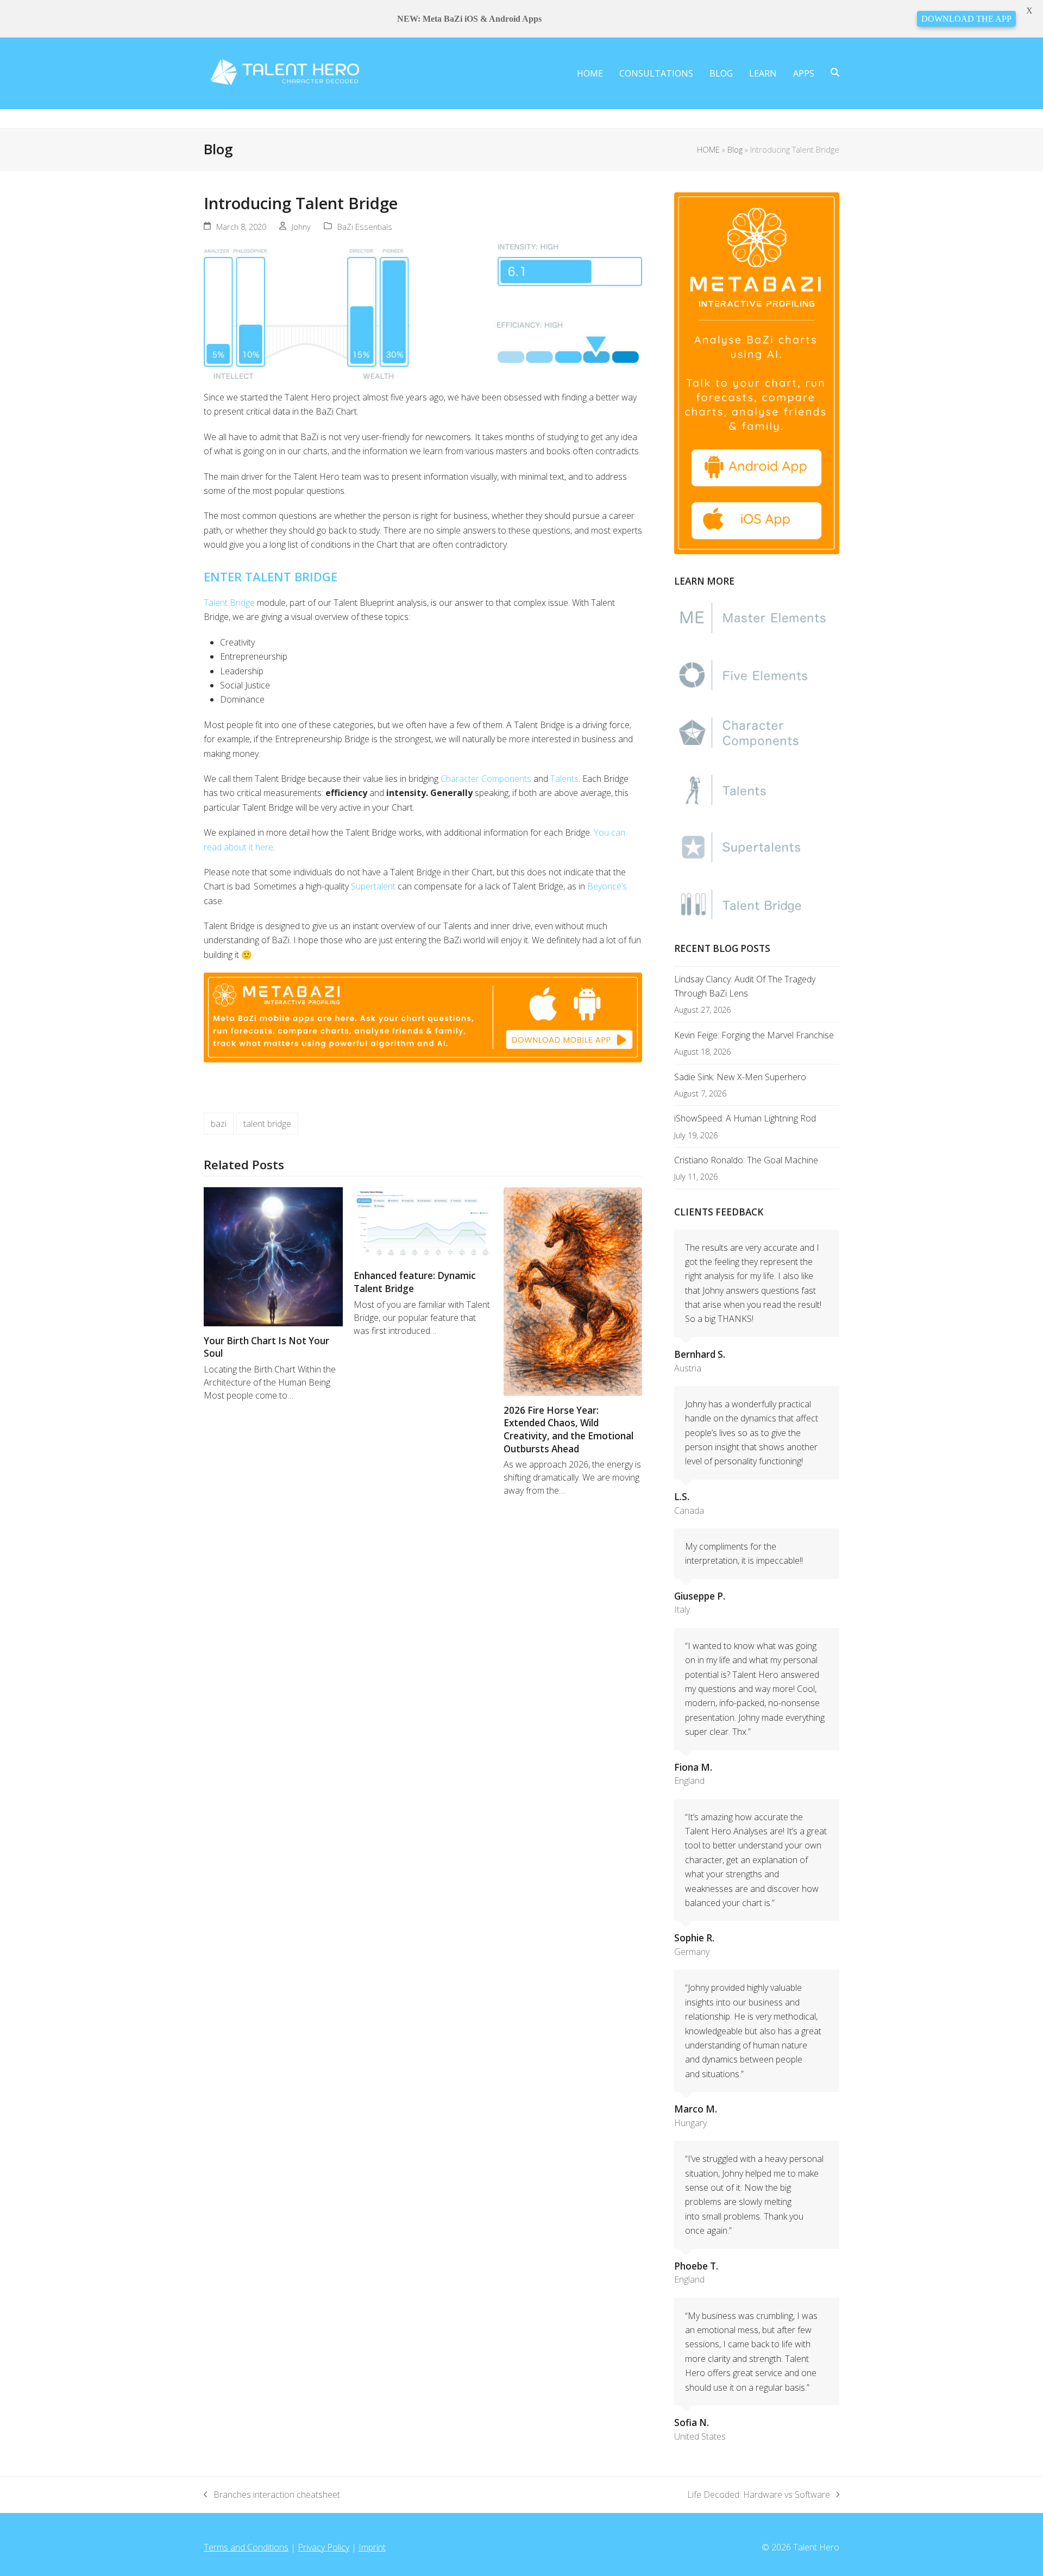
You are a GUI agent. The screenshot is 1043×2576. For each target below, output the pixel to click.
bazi (219, 1124)
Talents (564, 779)
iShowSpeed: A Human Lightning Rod (745, 1118)
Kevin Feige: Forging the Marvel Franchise (754, 1035)
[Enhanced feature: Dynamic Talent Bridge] (423, 1223)
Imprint (372, 2547)
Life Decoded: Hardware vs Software (759, 2495)
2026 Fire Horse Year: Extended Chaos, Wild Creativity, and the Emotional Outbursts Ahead (568, 1430)
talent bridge (267, 1124)
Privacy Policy (323, 2547)
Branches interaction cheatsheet (272, 2495)
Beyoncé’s (607, 886)
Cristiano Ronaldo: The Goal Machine (746, 1160)
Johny (301, 227)
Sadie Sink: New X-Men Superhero (740, 1077)
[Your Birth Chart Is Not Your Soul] (273, 1256)
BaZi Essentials (365, 227)
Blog (735, 149)
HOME (708, 149)
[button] (835, 73)
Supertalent (373, 886)
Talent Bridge (229, 603)
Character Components (486, 779)
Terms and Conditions (246, 2547)
